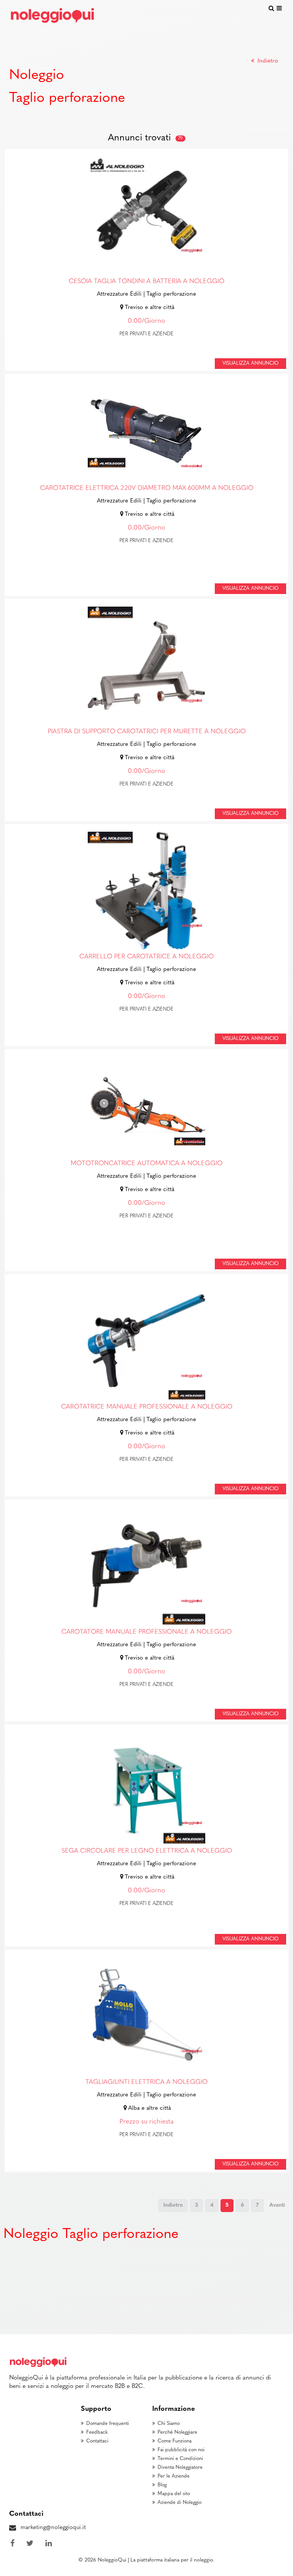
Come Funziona (175, 2441)
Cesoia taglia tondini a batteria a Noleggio (146, 282)
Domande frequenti (108, 2424)
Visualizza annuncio (250, 363)
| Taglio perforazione (170, 294)
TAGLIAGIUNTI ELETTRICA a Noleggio (146, 2082)
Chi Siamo (169, 2424)
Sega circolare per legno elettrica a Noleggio (147, 1851)
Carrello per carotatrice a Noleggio (146, 957)
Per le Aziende (174, 2476)
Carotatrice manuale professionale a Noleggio (147, 1407)
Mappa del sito (174, 2494)
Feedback (97, 2432)
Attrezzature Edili (119, 294)
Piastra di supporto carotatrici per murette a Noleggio (147, 732)
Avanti (277, 2205)
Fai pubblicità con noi (181, 2450)
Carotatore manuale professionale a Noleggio (146, 1632)
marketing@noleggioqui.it (53, 2528)
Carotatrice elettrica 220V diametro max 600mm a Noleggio (147, 488)
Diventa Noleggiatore (180, 2467)
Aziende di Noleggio (180, 2503)
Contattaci (97, 2441)
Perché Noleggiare (177, 2432)
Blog (162, 2485)
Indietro (267, 61)
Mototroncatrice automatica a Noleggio (146, 1164)
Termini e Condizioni (180, 2459)
